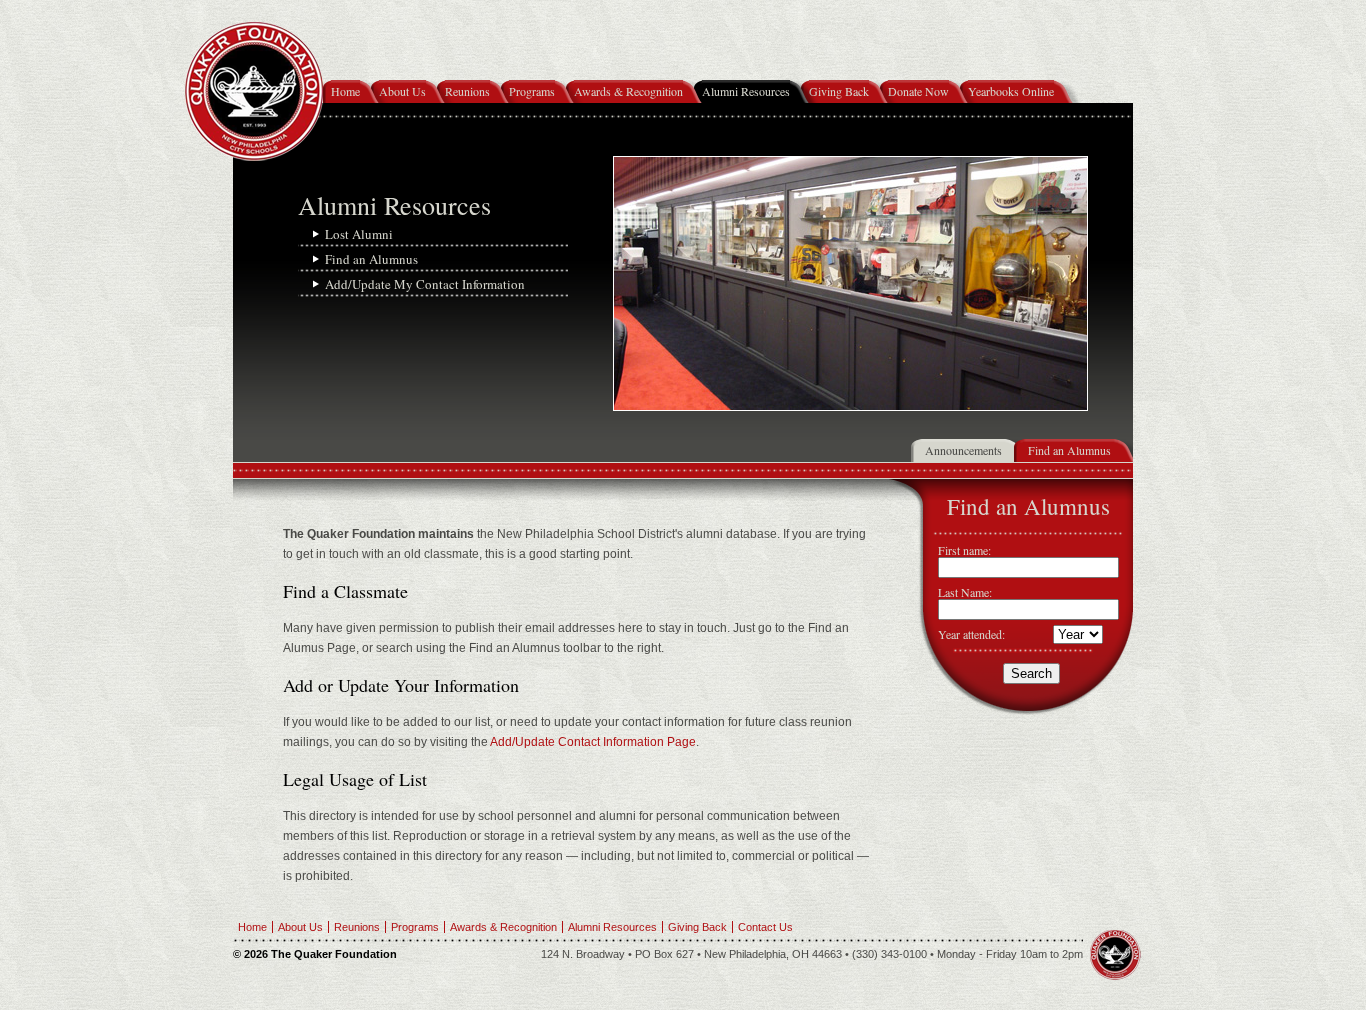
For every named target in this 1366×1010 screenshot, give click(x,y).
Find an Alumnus (371, 259)
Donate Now (918, 91)
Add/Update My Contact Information (425, 284)
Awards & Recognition (628, 91)
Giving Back (839, 91)
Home (345, 91)
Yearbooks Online (1011, 91)
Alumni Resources (746, 91)
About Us (402, 91)
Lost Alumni (359, 234)
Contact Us (765, 927)
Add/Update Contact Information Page (592, 742)
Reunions (467, 91)
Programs (532, 91)
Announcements (963, 450)
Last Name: (965, 592)
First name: (964, 550)
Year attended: (971, 634)
